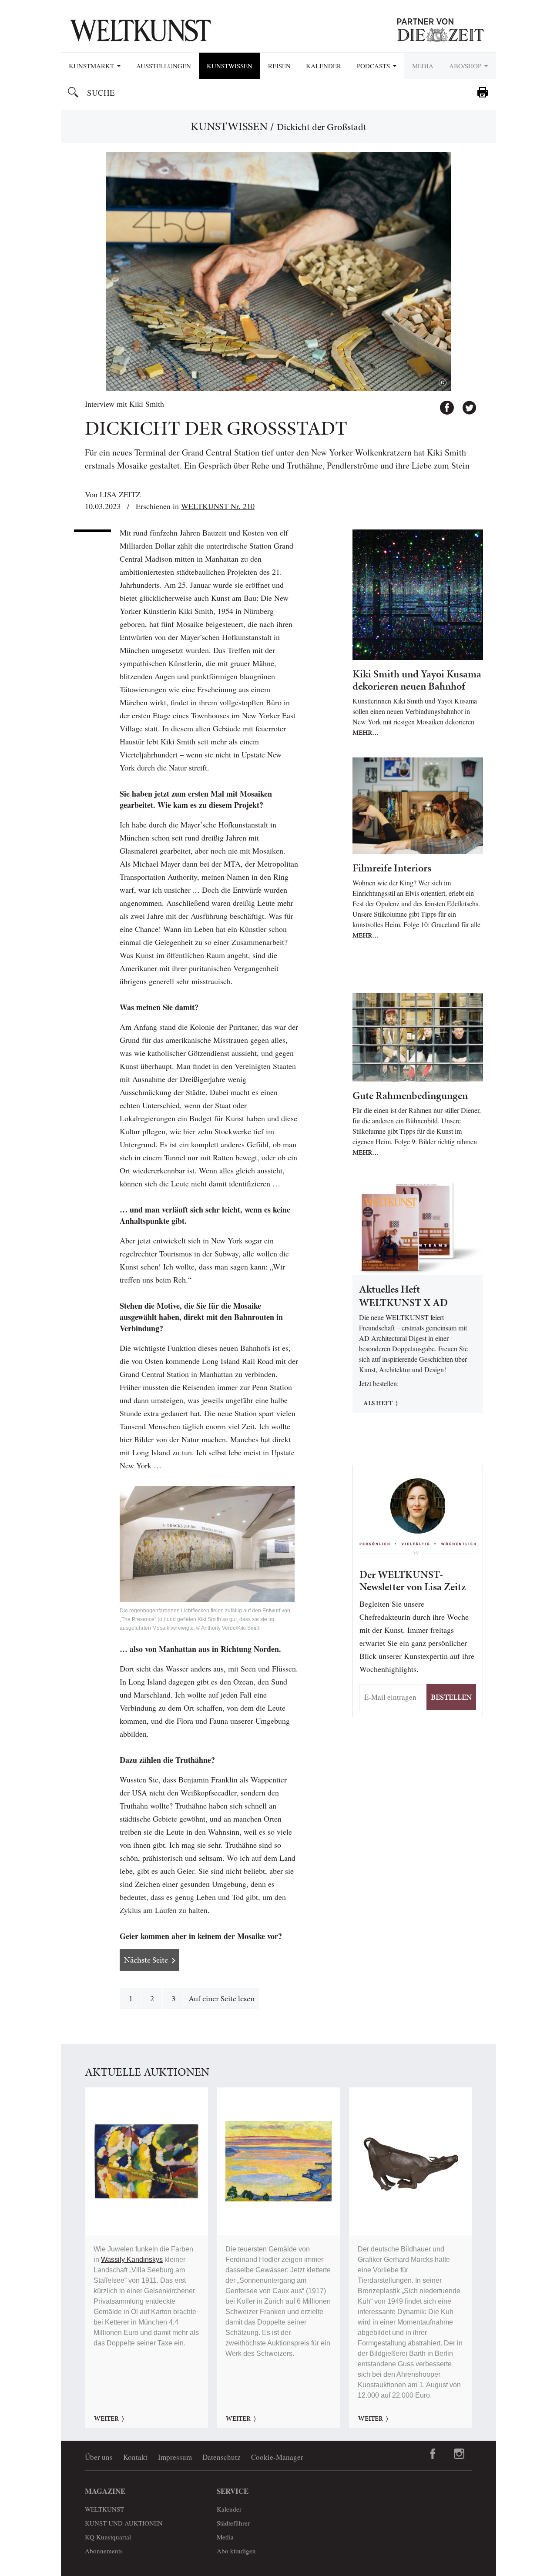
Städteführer (233, 2523)
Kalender (324, 66)
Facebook (443, 404)
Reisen (279, 66)
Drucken (483, 92)
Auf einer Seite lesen (221, 1998)
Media (423, 66)
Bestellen (451, 1697)
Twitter (465, 404)
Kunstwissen (230, 66)
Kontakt (135, 2457)
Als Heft (378, 1403)
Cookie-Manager (277, 2457)
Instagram (459, 2454)
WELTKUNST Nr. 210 (218, 506)
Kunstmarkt (92, 66)
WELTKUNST (104, 2509)
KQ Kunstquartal (108, 2537)
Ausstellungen (164, 66)
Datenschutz (221, 2457)
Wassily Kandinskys (132, 2259)
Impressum (175, 2457)
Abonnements (104, 2551)
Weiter (106, 2419)
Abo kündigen (236, 2551)
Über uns (99, 2457)
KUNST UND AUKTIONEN (124, 2523)
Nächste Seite (146, 1960)
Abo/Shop (466, 66)
